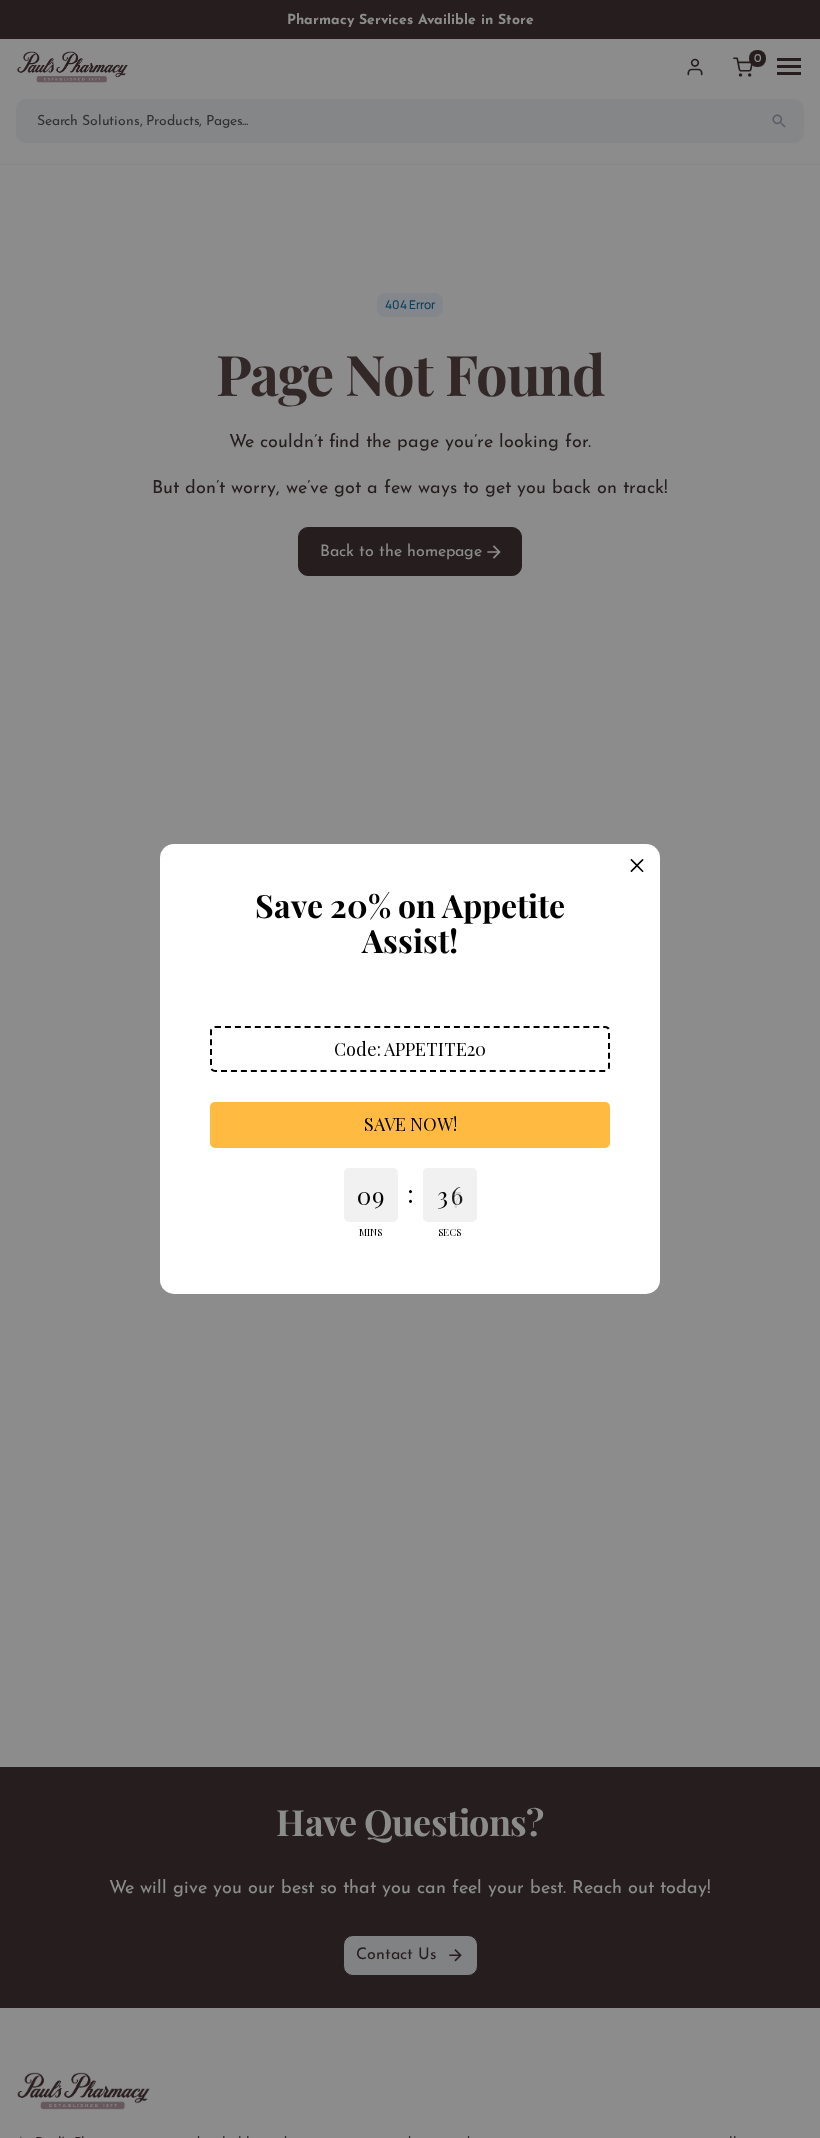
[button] (410, 1049)
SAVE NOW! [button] (410, 1124)
